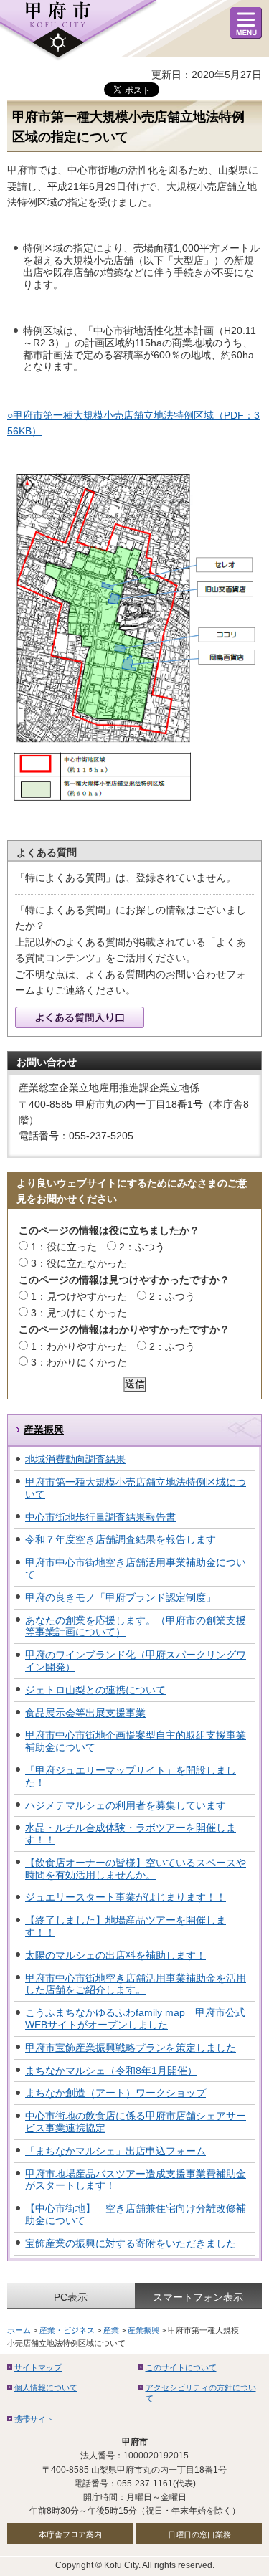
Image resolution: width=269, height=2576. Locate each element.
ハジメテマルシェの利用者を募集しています (126, 1805)
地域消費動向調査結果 (75, 1459)
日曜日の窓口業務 (199, 2534)
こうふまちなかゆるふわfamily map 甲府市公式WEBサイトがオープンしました (135, 2019)
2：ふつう (142, 1247)
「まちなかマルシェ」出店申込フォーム (115, 2151)
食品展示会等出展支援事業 (85, 1713)
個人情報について (46, 2387)
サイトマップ (38, 2367)
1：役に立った (64, 1247)
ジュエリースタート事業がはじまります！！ (126, 1897)
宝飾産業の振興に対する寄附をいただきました (131, 2243)
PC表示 (71, 2297)
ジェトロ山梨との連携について (95, 1690)
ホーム (19, 2330)
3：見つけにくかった (79, 1313)
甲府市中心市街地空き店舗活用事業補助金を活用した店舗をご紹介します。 (136, 1984)
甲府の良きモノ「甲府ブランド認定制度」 (121, 1597)
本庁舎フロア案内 (70, 2534)
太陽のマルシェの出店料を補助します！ (115, 1955)
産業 (111, 2330)
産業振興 (44, 1430)
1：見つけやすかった (79, 1296)
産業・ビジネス (67, 2330)
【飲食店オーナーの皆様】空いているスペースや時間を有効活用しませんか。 (136, 1869)
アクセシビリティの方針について (201, 2393)
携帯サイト (34, 2419)
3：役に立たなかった (79, 1263)
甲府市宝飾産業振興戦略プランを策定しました (131, 2048)
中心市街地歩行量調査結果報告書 (100, 1517)
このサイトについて (181, 2367)
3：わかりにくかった (79, 1362)
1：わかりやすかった (79, 1346)
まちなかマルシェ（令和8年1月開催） (111, 2071)
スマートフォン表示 (198, 2297)
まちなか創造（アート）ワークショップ (115, 2093)
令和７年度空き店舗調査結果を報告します (121, 1539)
